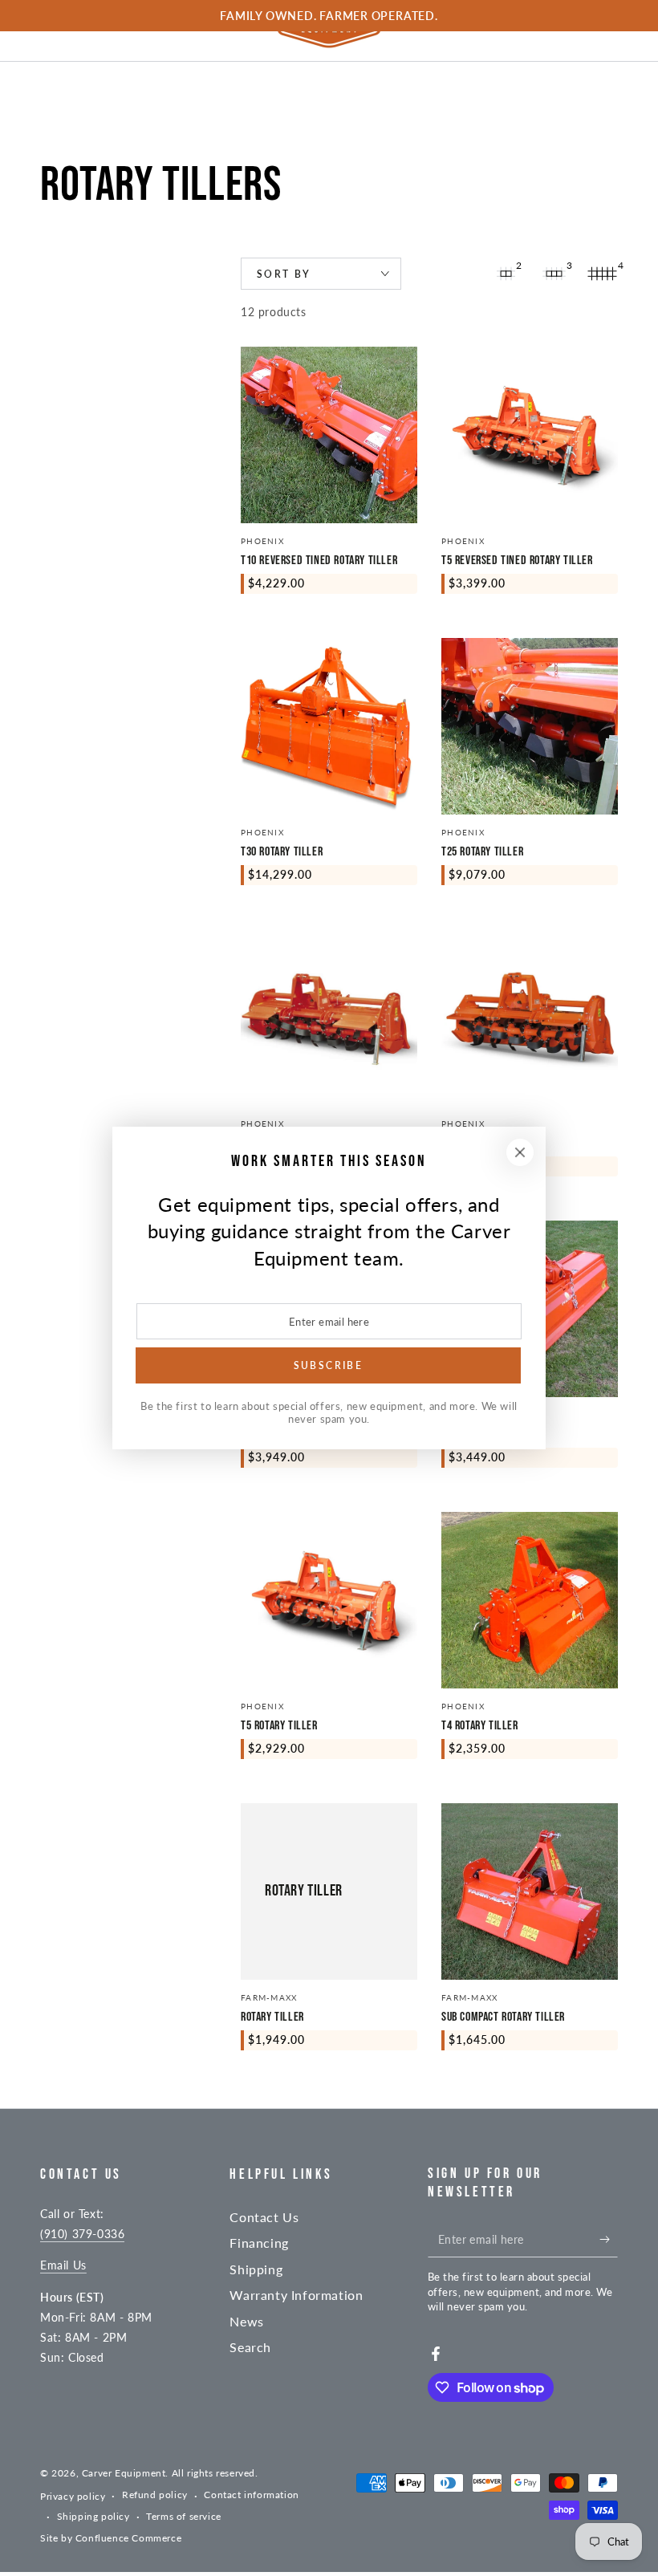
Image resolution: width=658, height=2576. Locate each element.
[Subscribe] (609, 2239)
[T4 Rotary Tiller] (530, 1600)
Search (250, 2347)
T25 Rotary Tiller (482, 852)
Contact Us (264, 2217)
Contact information (251, 2495)
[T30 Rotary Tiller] (329, 726)
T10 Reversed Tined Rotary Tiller (319, 561)
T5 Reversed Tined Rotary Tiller (517, 561)
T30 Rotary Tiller (282, 852)
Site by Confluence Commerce (111, 2538)
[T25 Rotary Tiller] (530, 726)
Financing (259, 2243)
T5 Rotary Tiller (279, 1726)
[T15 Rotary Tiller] (530, 1018)
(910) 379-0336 (82, 2234)
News (246, 2321)
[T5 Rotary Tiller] (329, 1600)
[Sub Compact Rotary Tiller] (530, 1891)
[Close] (520, 1152)
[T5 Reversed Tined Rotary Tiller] (530, 435)
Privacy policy (73, 2496)
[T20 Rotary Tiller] (329, 1018)
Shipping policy (93, 2516)
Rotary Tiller (272, 2017)
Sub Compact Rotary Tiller (503, 2017)
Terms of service (184, 2516)
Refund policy (155, 2495)
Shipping (256, 2269)
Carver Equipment (124, 2473)
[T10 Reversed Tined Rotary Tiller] (329, 435)
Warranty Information (296, 2295)
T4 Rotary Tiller (480, 1726)
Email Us (63, 2265)
